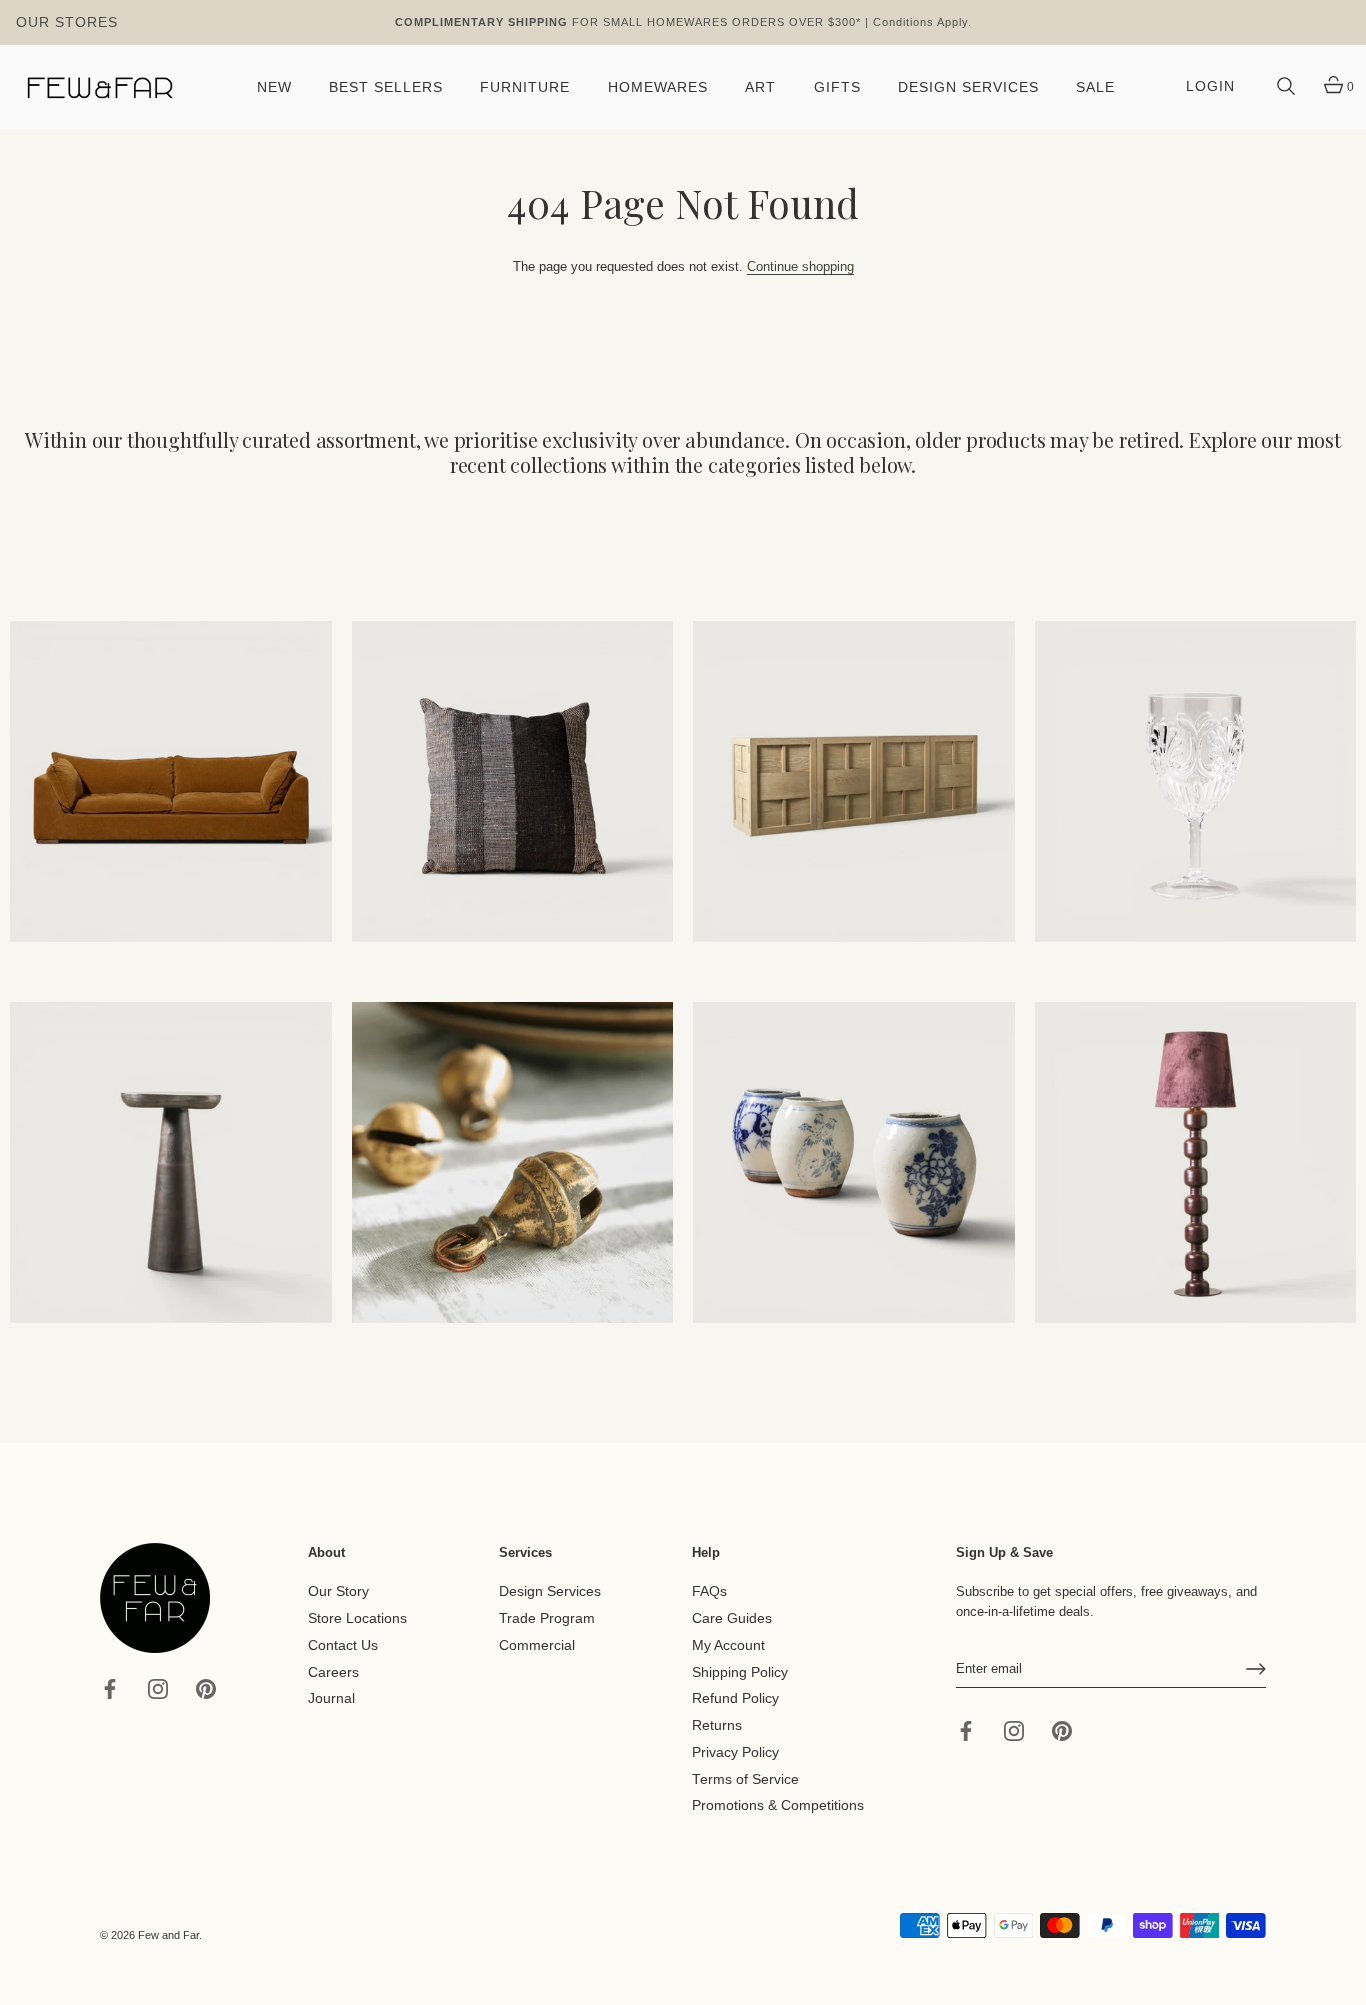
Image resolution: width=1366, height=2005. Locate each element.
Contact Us (343, 1645)
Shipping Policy (740, 1671)
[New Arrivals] (513, 782)
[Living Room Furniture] (171, 1163)
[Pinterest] (206, 1687)
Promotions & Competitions (778, 1805)
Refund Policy (735, 1698)
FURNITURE (525, 87)
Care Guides (732, 1618)
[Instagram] (158, 1687)
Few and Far (168, 1935)
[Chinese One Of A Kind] (854, 1163)
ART (760, 87)
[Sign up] (1256, 1669)
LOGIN (1210, 86)
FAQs (709, 1591)
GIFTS (837, 87)
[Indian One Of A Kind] (513, 1163)
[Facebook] (110, 1687)
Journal (331, 1698)
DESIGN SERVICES (968, 87)
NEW (274, 87)
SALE (1095, 87)
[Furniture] (854, 782)
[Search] (1286, 87)
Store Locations (357, 1618)
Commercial (537, 1645)
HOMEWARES (658, 87)
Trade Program (547, 1618)
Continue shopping (800, 266)
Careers (333, 1671)
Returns (717, 1725)
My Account (728, 1645)
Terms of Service (745, 1778)
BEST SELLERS (386, 87)
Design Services (550, 1591)
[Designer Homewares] (1196, 782)
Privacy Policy (735, 1752)
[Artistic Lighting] (1196, 1163)
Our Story (338, 1591)
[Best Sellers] (171, 782)
